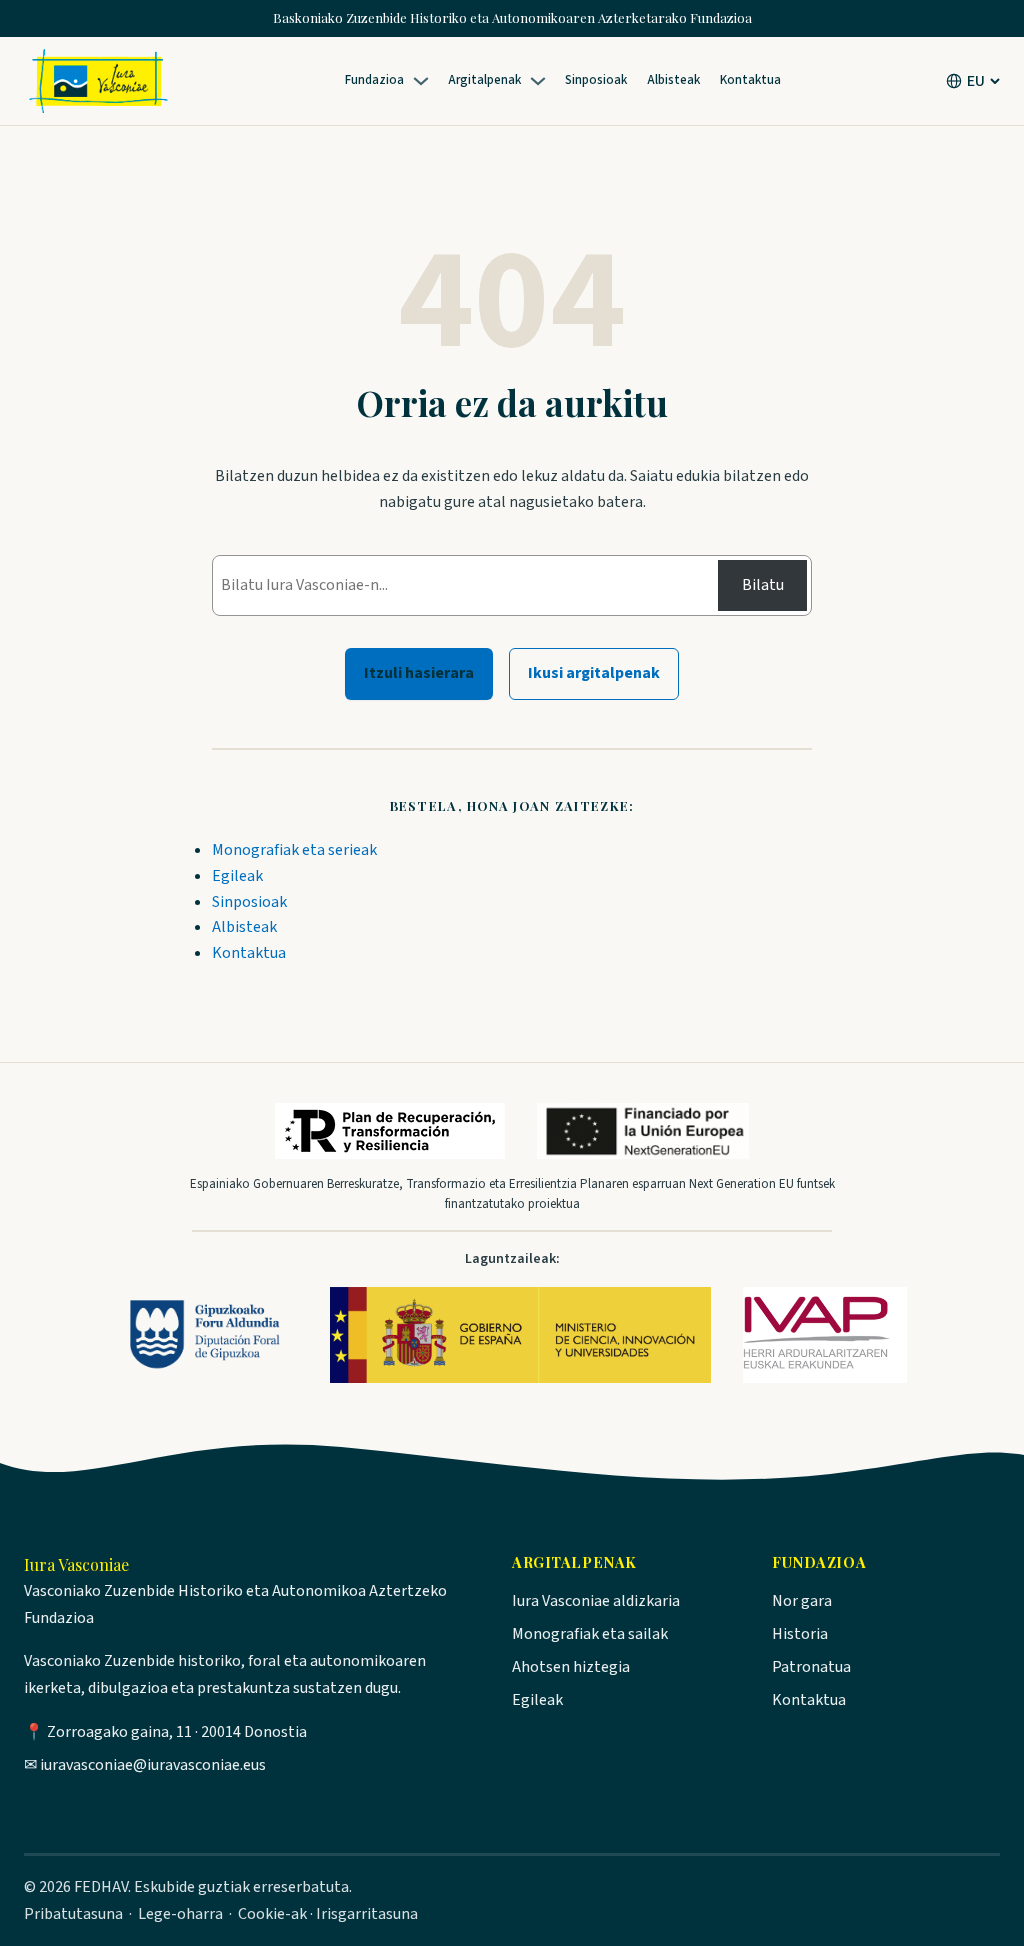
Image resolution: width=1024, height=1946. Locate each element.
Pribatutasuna (73, 1914)
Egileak (237, 876)
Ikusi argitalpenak (594, 673)
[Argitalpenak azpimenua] (541, 81)
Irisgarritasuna (367, 1914)
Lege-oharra (180, 1914)
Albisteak (244, 927)
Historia (800, 1634)
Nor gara (802, 1601)
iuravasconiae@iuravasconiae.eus (153, 1765)
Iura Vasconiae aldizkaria (596, 1601)
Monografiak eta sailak (590, 1634)
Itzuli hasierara (419, 673)
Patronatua (811, 1667)
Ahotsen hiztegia (571, 1667)
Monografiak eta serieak (294, 850)
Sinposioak (249, 902)
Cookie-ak (272, 1914)
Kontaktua (249, 953)
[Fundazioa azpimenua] (424, 81)
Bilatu (763, 585)
